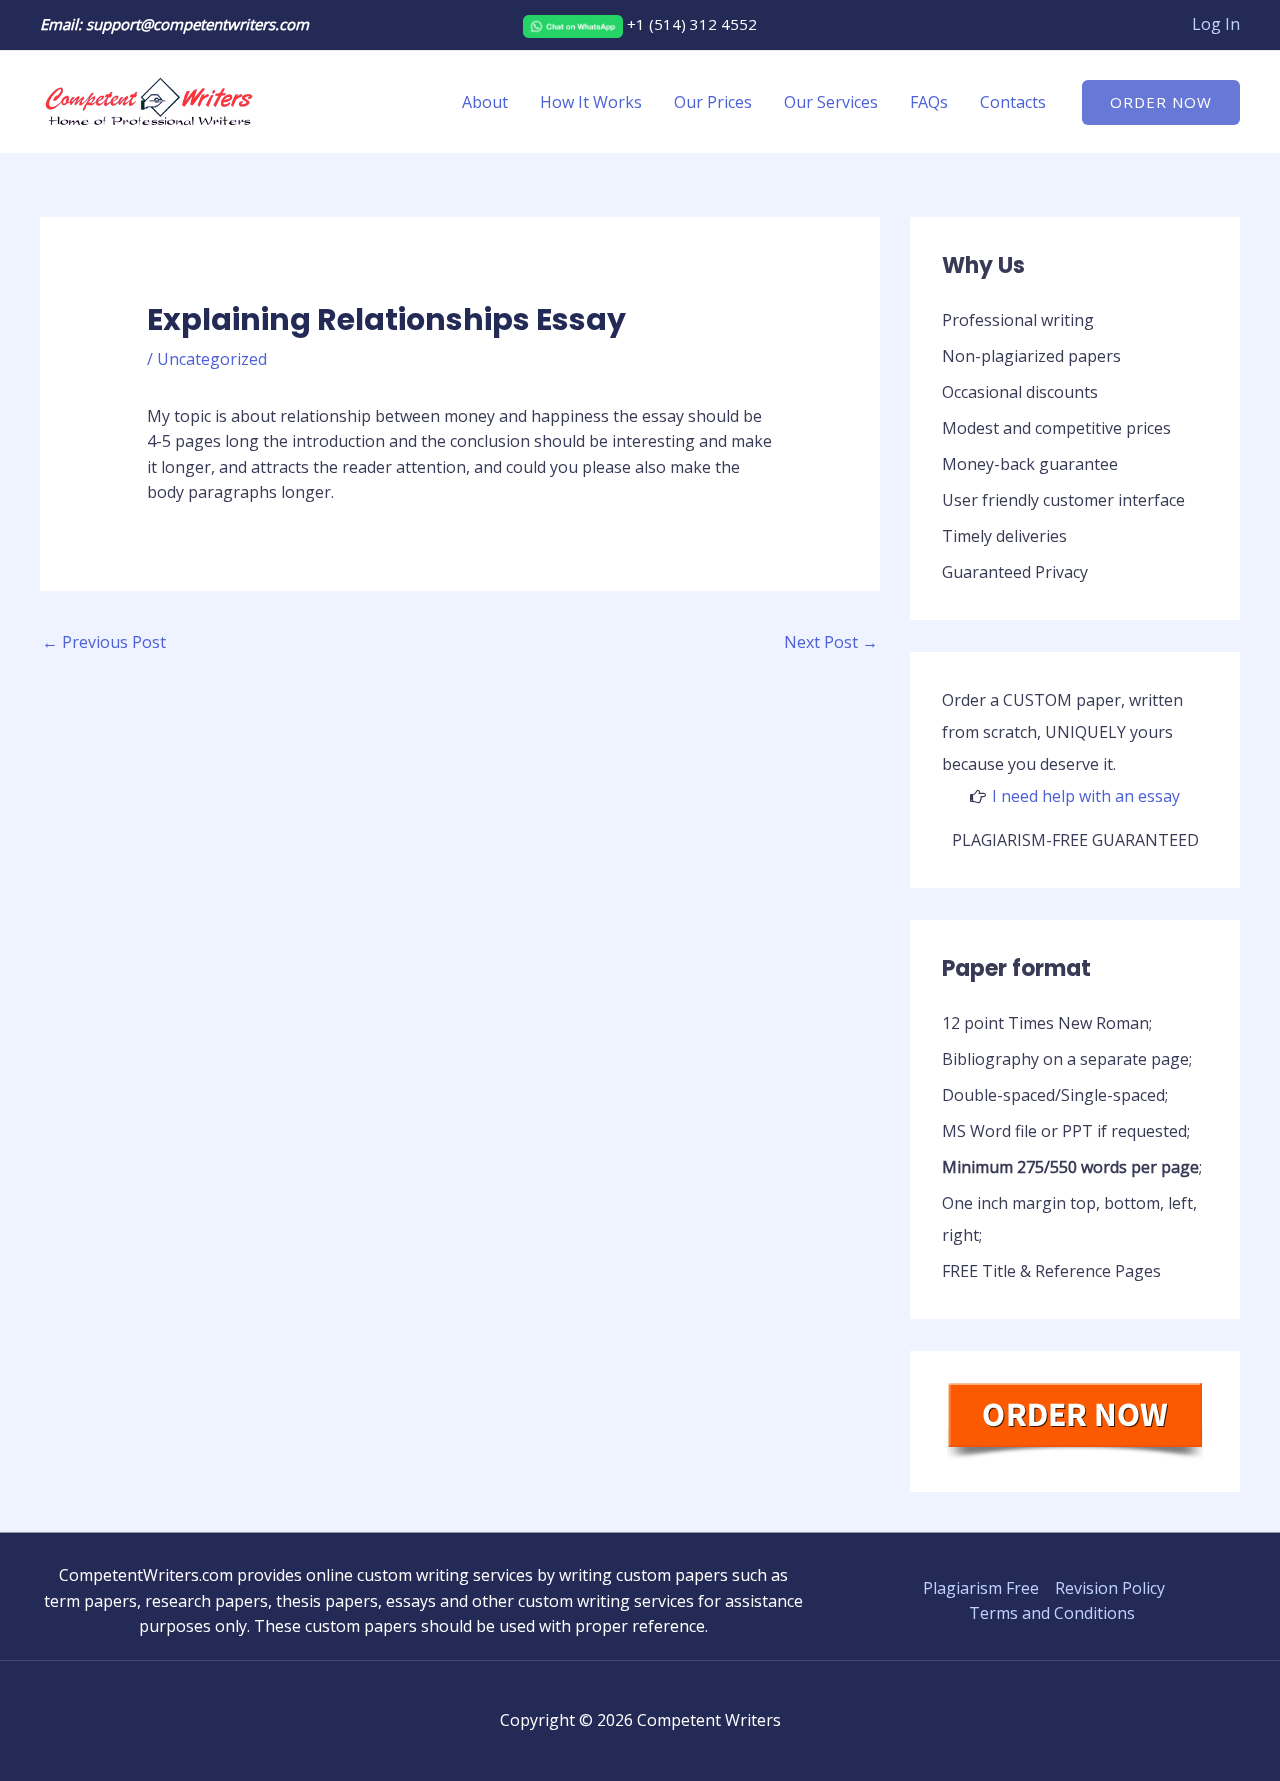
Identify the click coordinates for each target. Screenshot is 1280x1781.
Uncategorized (212, 359)
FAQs (929, 102)
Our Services (831, 102)
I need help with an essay (1086, 796)
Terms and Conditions (1052, 1613)
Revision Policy (1110, 1588)
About (485, 102)
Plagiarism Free (981, 1588)
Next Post (831, 642)
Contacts (1013, 102)
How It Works (591, 102)
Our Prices (713, 102)
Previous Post (104, 642)
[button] (1161, 102)
